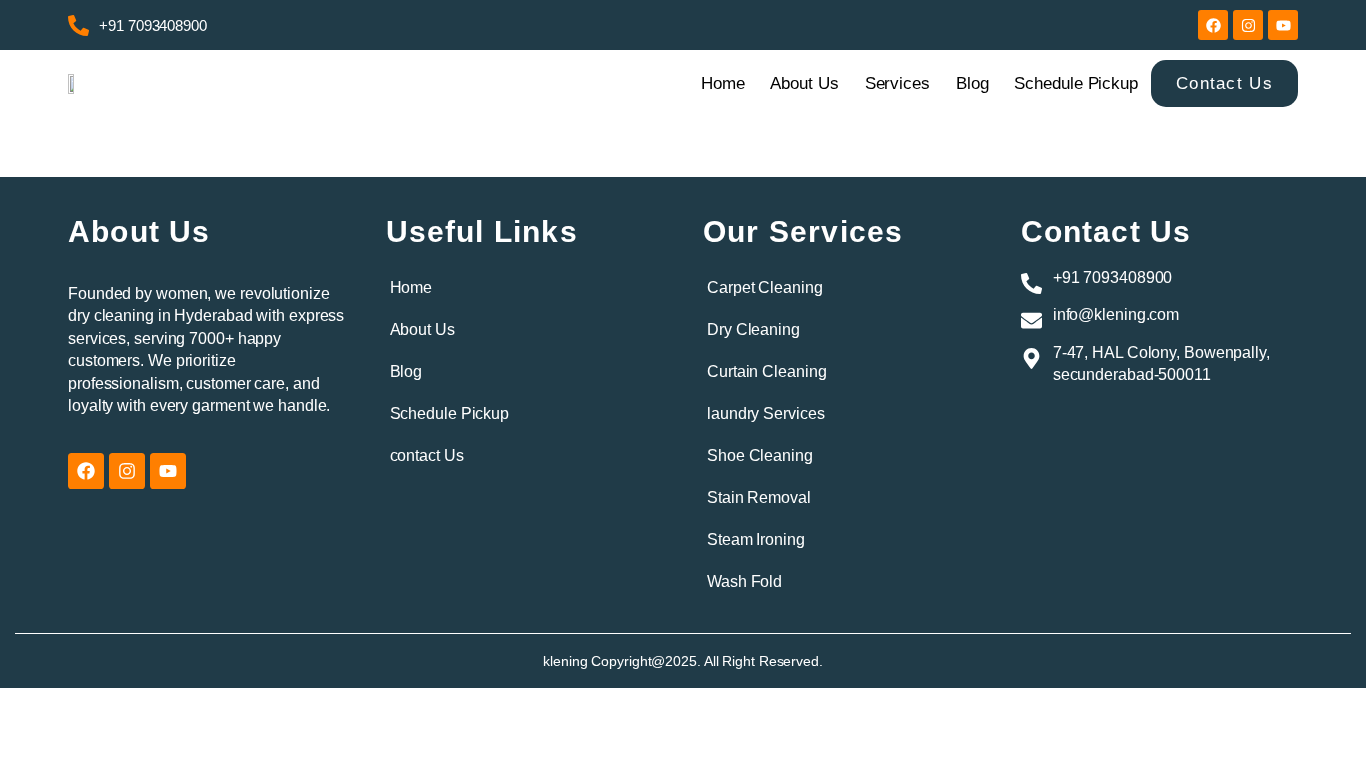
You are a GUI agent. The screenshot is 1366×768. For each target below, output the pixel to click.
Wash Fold (744, 581)
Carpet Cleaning (765, 287)
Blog (972, 83)
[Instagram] (1248, 25)
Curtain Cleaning (766, 371)
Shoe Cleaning (760, 455)
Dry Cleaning (753, 329)
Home (723, 83)
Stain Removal (759, 497)
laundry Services (765, 413)
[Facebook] (1213, 25)
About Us (804, 83)
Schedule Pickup (1076, 83)
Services (897, 83)
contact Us (427, 455)
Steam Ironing (756, 539)
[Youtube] (1283, 25)
